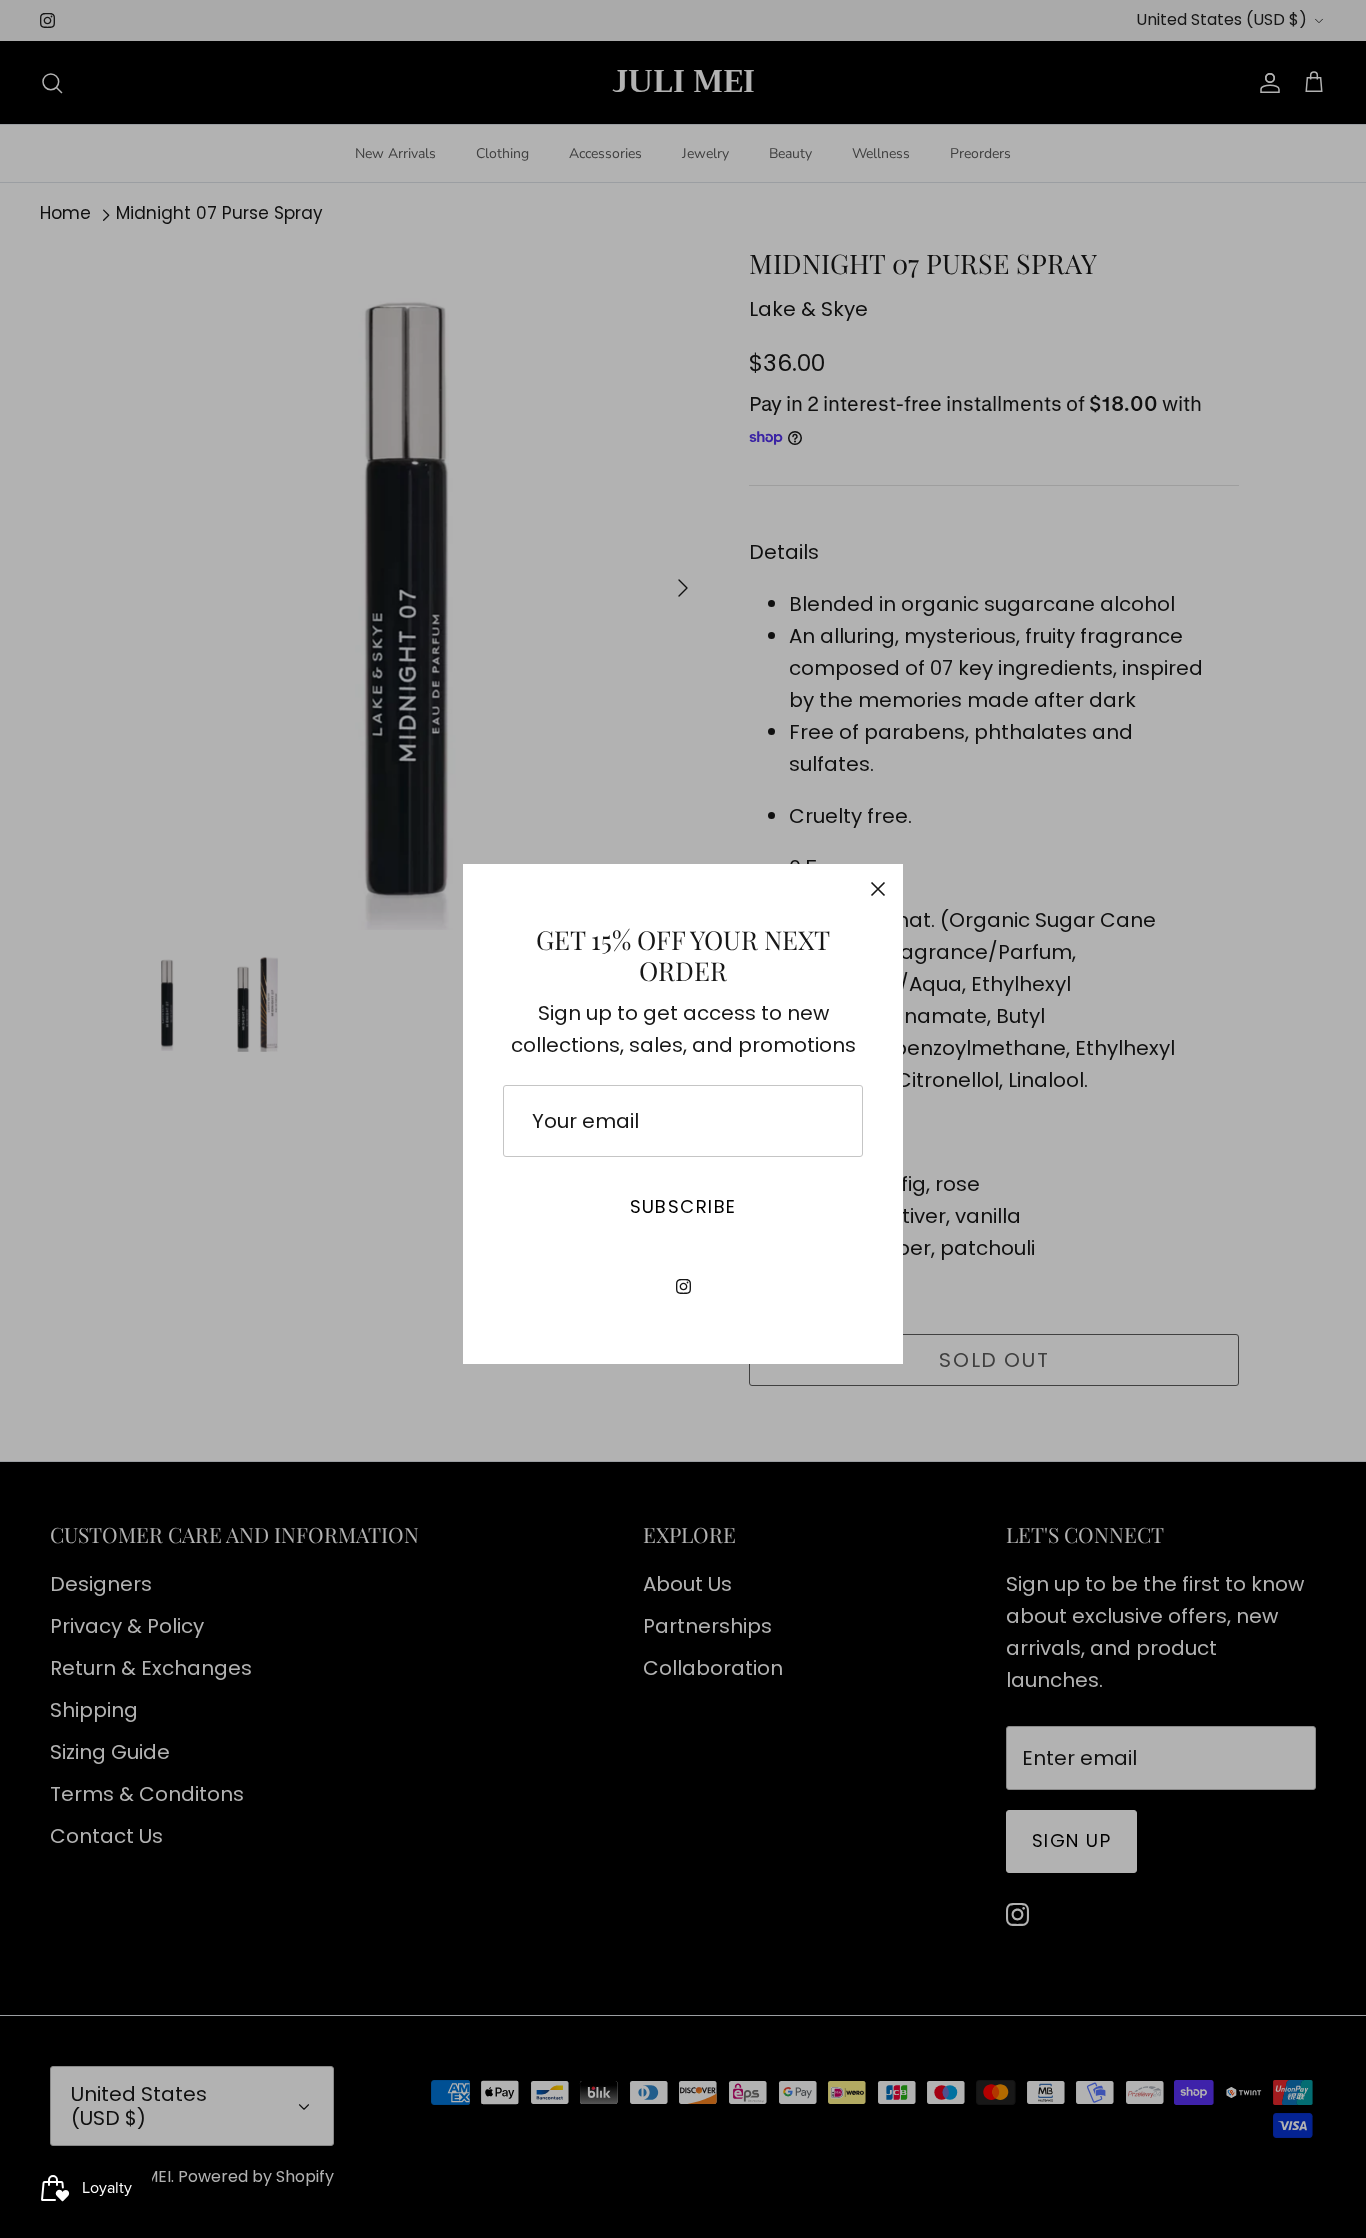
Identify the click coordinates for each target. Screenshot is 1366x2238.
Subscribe (683, 1206)
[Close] (878, 889)
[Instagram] (683, 1286)
